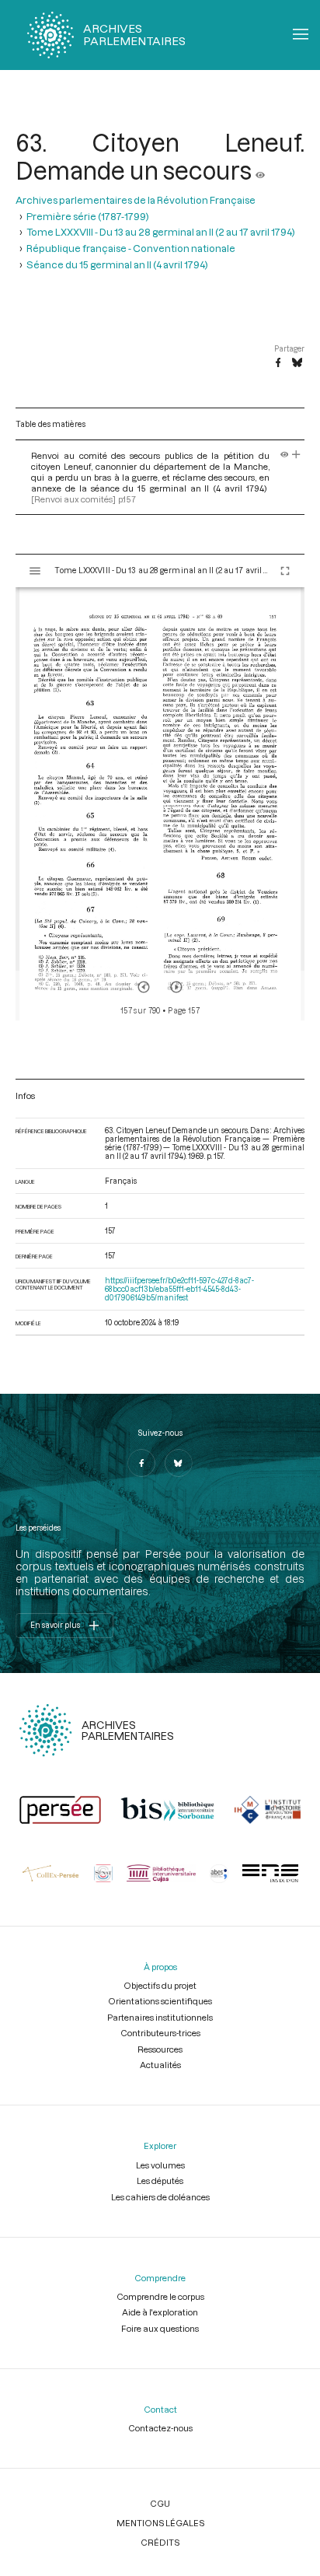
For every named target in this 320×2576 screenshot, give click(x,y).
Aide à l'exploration (160, 2312)
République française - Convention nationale (131, 248)
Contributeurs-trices (160, 2033)
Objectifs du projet (160, 1985)
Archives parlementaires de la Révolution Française (136, 200)
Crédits (160, 2542)
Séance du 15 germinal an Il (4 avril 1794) (117, 264)
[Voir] (260, 170)
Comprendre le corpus (160, 2296)
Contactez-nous (160, 2428)
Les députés (160, 2180)
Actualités (160, 2065)
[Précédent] (144, 987)
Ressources (160, 2049)
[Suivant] (176, 987)
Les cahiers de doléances (160, 2197)
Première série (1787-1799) (88, 216)
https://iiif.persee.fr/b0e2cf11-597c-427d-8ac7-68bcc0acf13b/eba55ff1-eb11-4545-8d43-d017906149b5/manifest (179, 1289)
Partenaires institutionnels (160, 2017)
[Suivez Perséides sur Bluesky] (179, 1463)
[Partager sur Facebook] (278, 363)
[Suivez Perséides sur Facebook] (141, 1463)
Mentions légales (160, 2523)
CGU (160, 2503)
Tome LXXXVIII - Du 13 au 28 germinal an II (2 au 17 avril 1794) (161, 232)
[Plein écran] (285, 571)
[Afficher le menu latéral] (35, 571)
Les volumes (160, 2165)
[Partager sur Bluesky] (297, 363)
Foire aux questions (160, 2328)
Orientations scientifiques (160, 2001)
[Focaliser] (296, 455)
